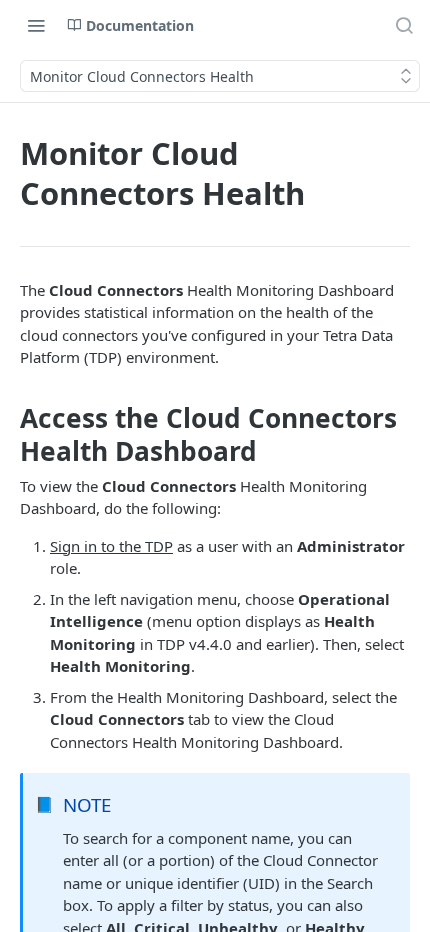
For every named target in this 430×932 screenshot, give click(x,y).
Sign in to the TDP (111, 546)
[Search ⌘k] (404, 25)
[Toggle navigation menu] (36, 25)
